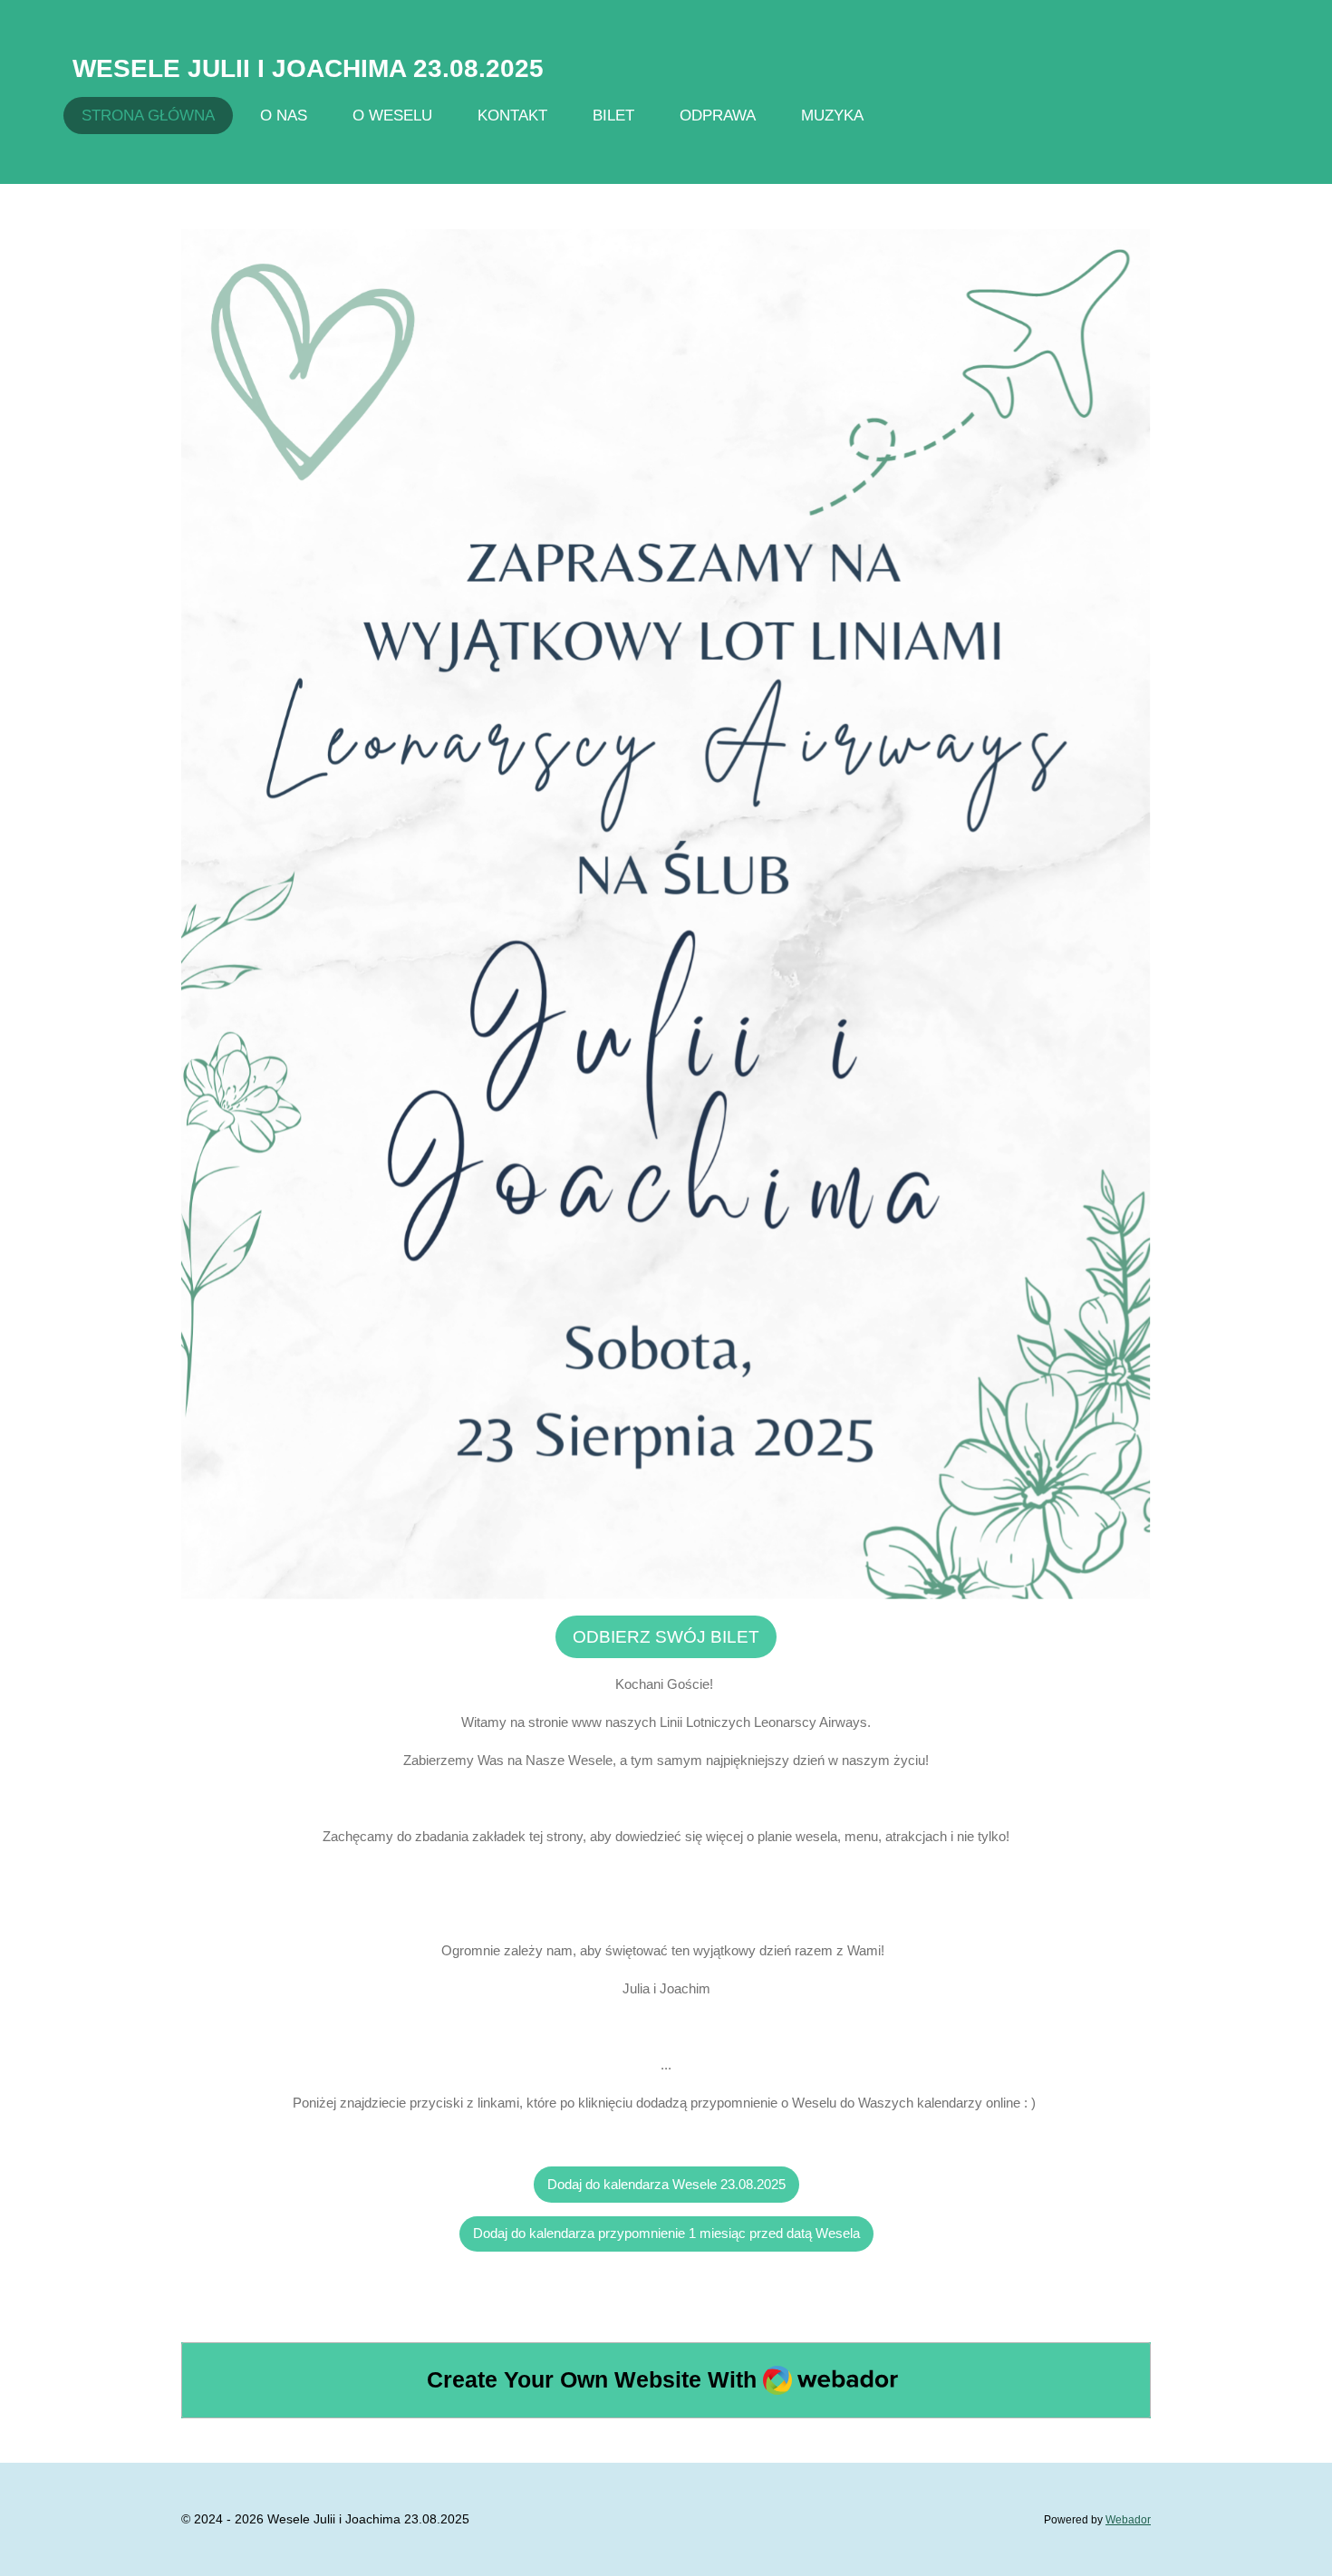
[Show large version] (666, 916)
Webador (1128, 2519)
